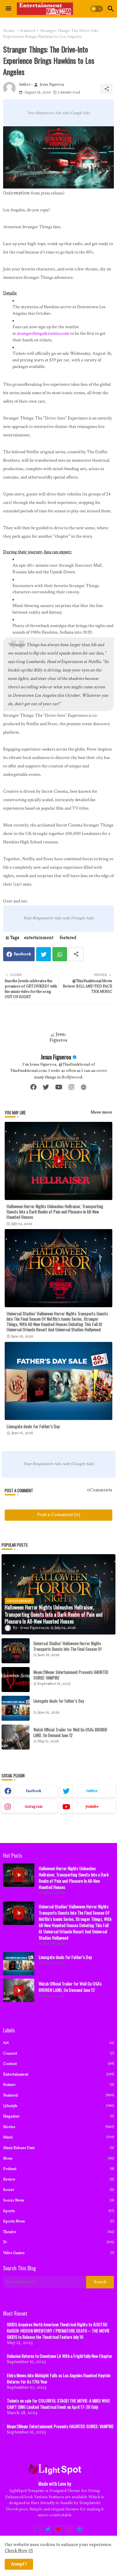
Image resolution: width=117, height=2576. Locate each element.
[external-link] (84, 1087)
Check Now (16, 2551)
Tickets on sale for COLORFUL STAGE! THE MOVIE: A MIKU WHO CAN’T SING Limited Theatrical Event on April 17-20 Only (58, 2404)
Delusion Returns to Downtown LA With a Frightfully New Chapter (60, 2356)
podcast (58, 2169)
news (58, 2159)
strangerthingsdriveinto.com (43, 333)
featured (28, 31)
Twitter (44, 954)
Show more (102, 1112)
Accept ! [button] (19, 2564)
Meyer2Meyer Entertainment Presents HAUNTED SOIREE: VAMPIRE (71, 1675)
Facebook (22, 954)
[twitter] (46, 1087)
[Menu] (8, 9)
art (58, 2043)
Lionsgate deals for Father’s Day (33, 1426)
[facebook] (33, 1087)
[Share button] (76, 954)
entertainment (39, 938)
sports (58, 2211)
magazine (58, 2116)
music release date (58, 2148)
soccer (58, 2190)
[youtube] (59, 1087)
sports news (58, 2221)
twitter (92, 1791)
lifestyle (58, 2106)
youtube (92, 1807)
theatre (58, 2232)
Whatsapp (60, 954)
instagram (34, 1807)
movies (58, 2127)
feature (58, 2085)
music (58, 2137)
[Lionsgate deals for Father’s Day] (16, 1708)
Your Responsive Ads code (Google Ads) (59, 113)
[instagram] (71, 1087)
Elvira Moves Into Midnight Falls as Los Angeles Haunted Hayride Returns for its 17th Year (59, 2378)
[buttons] (37, 2529)
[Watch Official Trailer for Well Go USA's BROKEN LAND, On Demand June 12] (16, 1737)
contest (58, 2064)
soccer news (58, 2200)
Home (9, 31)
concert (58, 2054)
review (58, 2179)
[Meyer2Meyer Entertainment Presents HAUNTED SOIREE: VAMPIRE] (16, 1680)
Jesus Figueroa (56, 1057)
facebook (34, 1791)
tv (58, 2242)
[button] (97, 9)
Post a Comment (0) (59, 1515)
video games (58, 2253)
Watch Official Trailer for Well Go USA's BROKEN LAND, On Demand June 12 (70, 1732)
